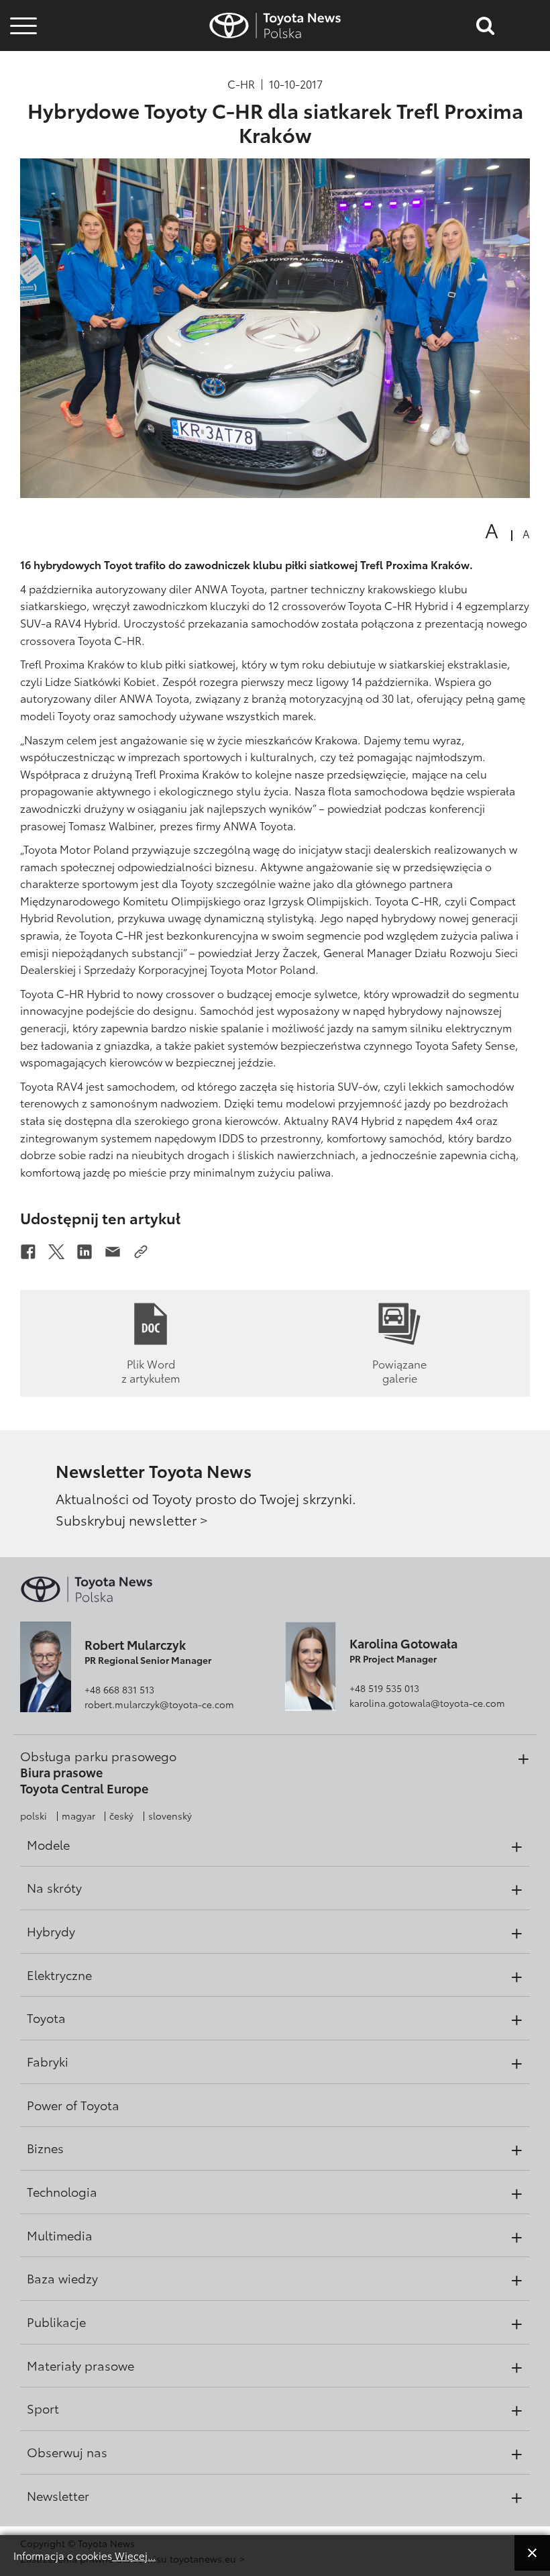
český (121, 1816)
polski (34, 1816)
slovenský (170, 1816)
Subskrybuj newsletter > (132, 1520)
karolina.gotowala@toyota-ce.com (427, 1703)
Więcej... (134, 2555)
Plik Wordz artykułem (151, 1370)
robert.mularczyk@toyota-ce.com (159, 1704)
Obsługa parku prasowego (98, 1756)
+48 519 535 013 (384, 1688)
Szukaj (23, 100)
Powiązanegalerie (399, 1370)
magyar (78, 1816)
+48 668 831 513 (119, 1689)
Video (21, 63)
